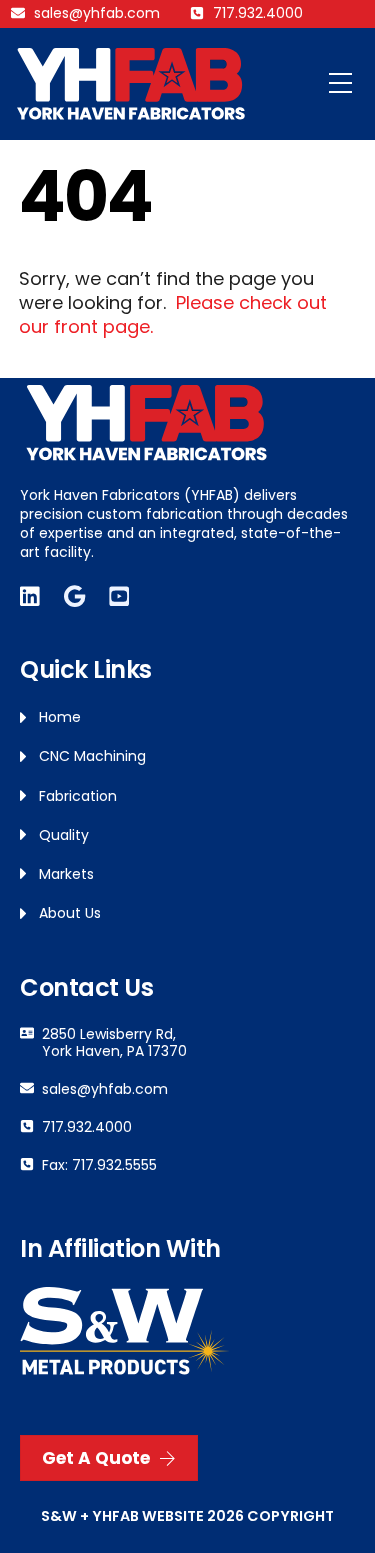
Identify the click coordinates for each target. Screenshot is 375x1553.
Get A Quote (96, 1458)
